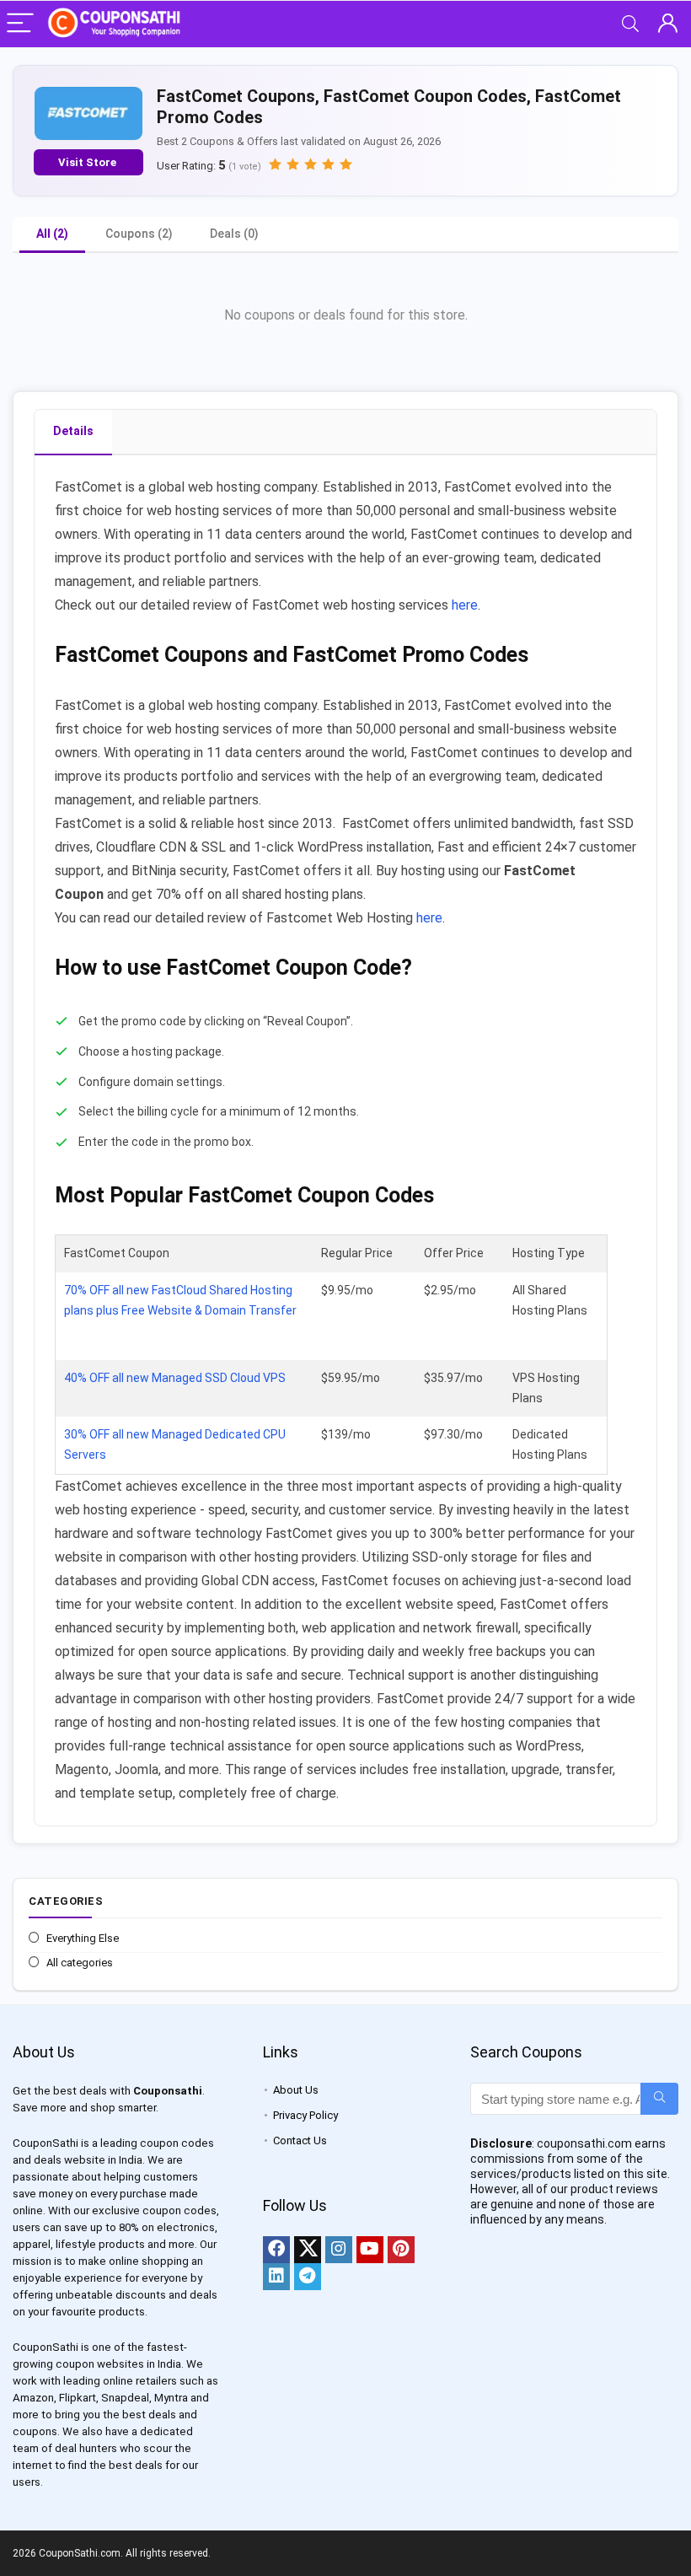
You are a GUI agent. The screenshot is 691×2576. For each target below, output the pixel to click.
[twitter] (308, 2250)
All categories (80, 1963)
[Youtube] (370, 2250)
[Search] (630, 24)
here (465, 605)
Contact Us (300, 2140)
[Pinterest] (401, 2250)
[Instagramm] (339, 2250)
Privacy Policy (305, 2115)
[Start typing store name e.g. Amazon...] (659, 2099)
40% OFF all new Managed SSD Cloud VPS (175, 1378)
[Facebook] (276, 2250)
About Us (296, 2090)
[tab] (73, 433)
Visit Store (88, 162)
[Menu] (20, 24)
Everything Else (83, 1938)
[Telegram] (308, 2277)
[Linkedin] (276, 2277)
